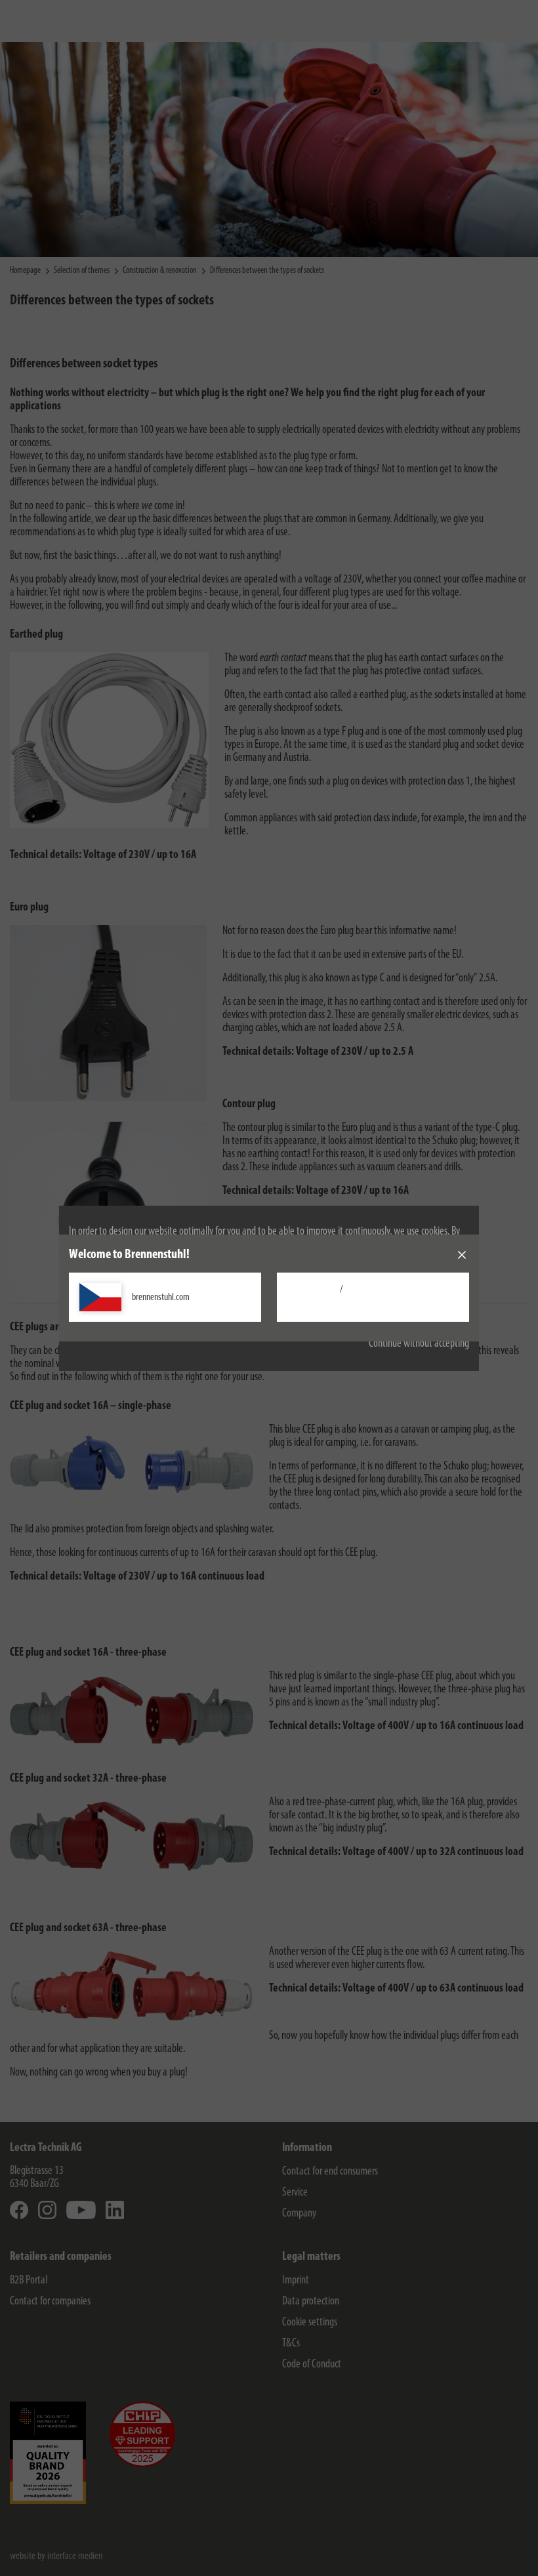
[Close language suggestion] (462, 1255)
